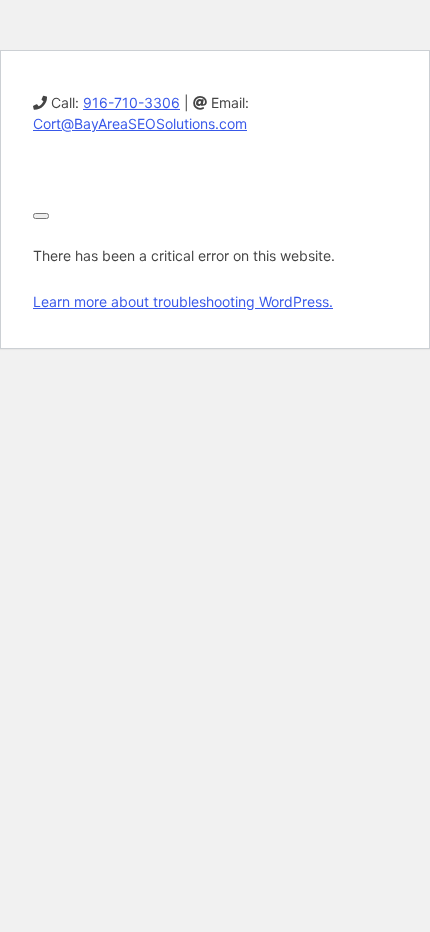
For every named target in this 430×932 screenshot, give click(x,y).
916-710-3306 (131, 102)
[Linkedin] (40, 169)
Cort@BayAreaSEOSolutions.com (140, 123)
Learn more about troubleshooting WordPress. (183, 301)
